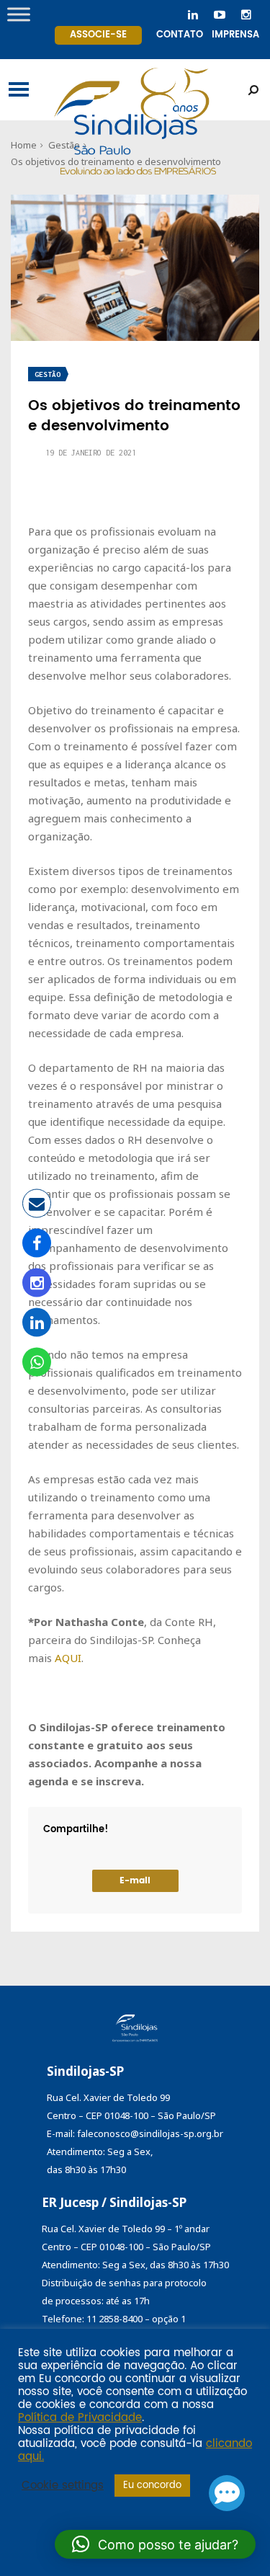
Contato (180, 35)
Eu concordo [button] (152, 2486)
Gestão (48, 374)
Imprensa (235, 35)
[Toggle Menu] (19, 14)
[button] (155, 2544)
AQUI (68, 1658)
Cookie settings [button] (63, 2486)
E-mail (135, 1881)
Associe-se (98, 35)
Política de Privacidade (80, 2418)
